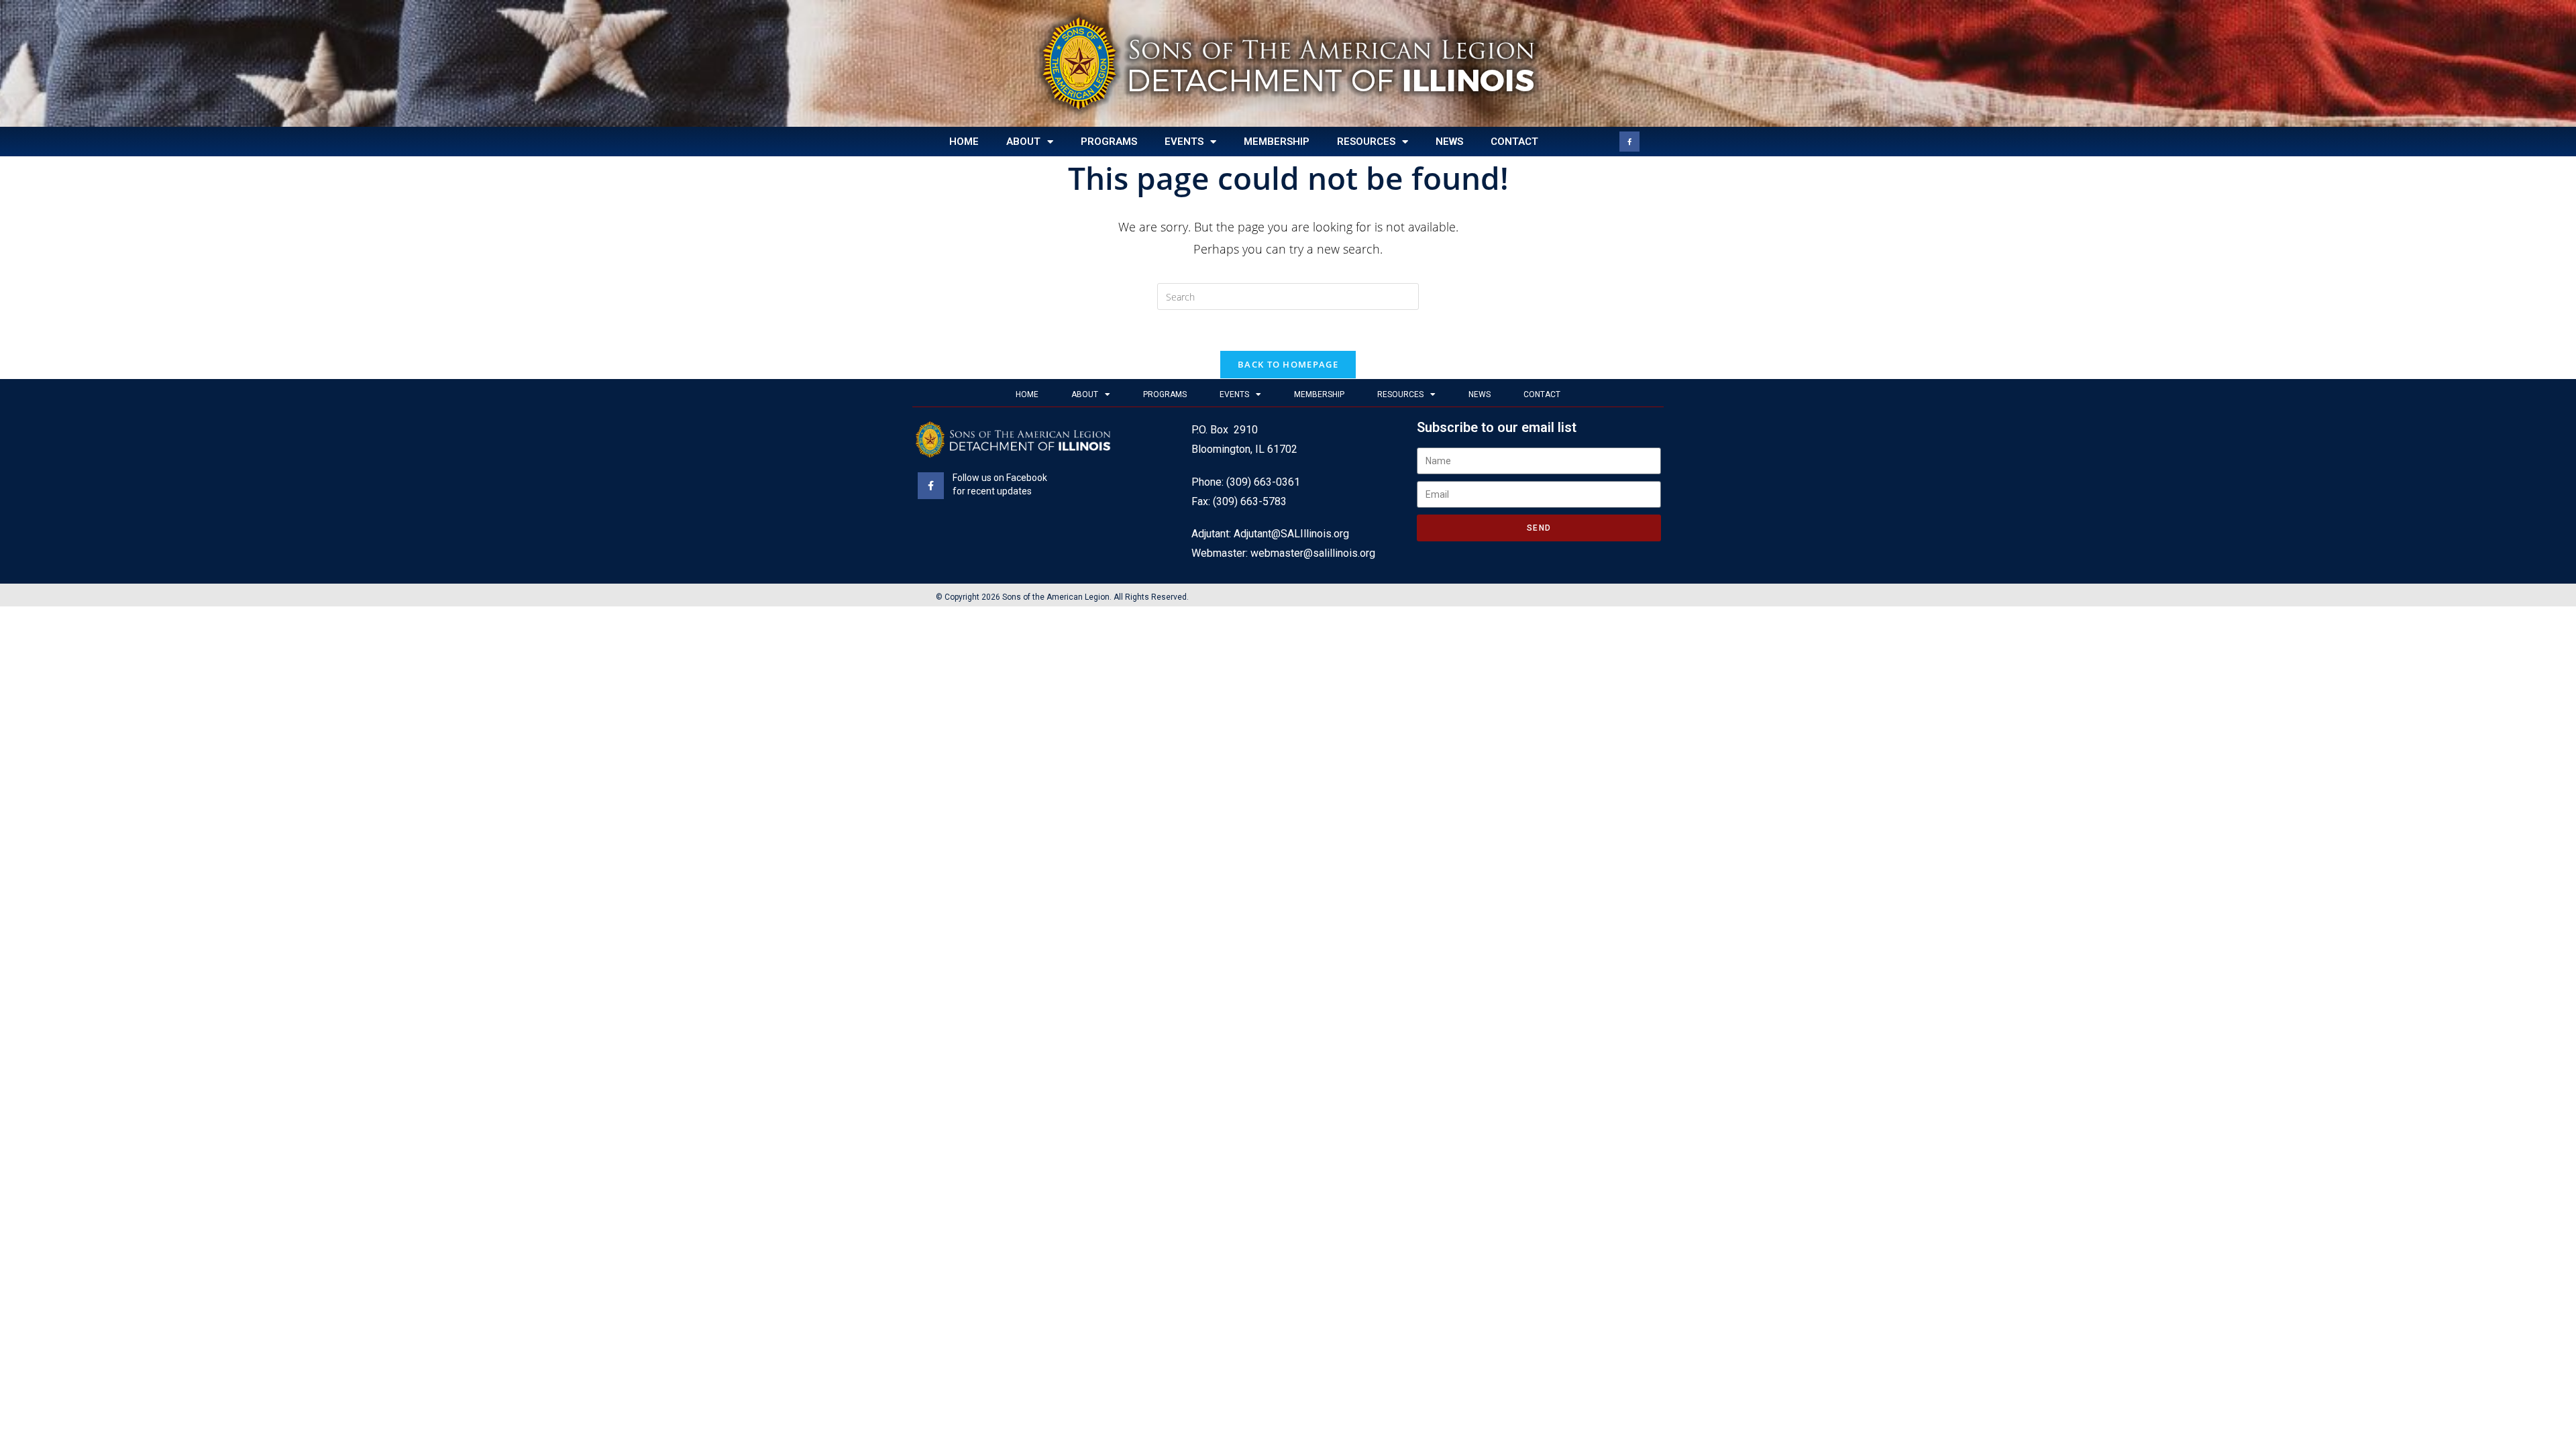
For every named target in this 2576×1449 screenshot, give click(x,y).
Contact (1514, 142)
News (1449, 142)
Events (1184, 142)
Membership (1277, 142)
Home (964, 142)
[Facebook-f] (1629, 142)
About (1023, 142)
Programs (1109, 142)
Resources (1366, 142)
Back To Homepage (1288, 364)
